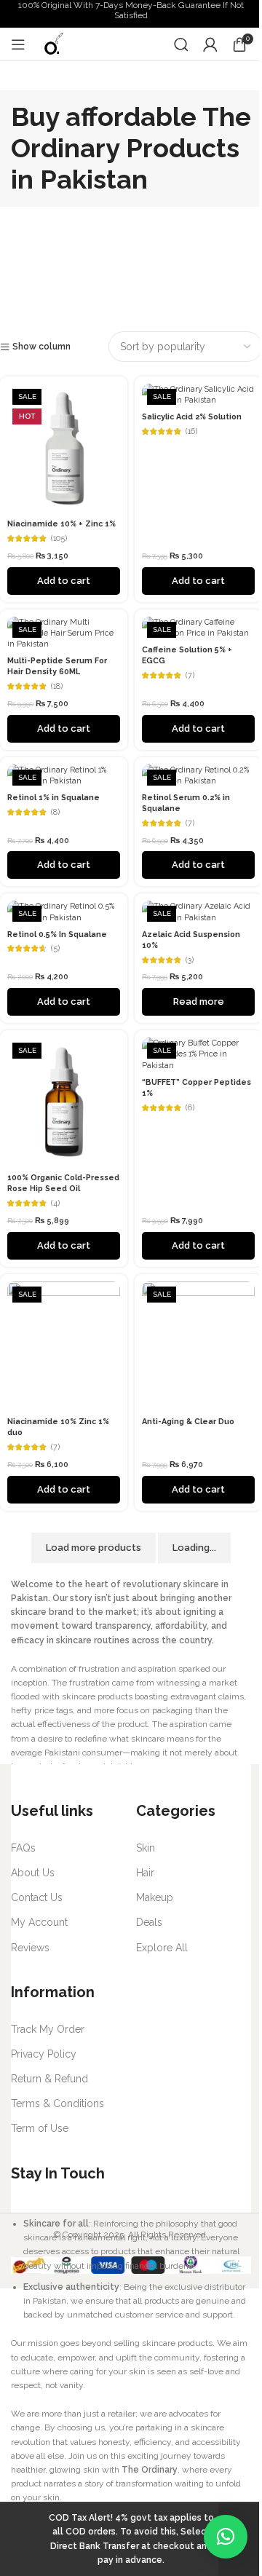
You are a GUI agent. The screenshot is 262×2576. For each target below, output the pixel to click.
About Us (33, 1873)
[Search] (181, 44)
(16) (191, 432)
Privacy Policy (44, 2054)
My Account (39, 1922)
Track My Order (48, 2029)
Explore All (162, 1948)
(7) (190, 676)
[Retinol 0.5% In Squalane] (64, 912)
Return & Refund (49, 2079)
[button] (226, 2537)
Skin (146, 1848)
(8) (55, 813)
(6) (190, 1109)
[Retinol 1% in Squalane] (64, 775)
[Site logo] (53, 44)
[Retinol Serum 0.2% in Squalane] (198, 775)
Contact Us (37, 1897)
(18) (57, 687)
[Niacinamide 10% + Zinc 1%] (64, 448)
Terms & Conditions (57, 2103)
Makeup (155, 1897)
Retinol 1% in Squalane (53, 798)
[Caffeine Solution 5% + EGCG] (198, 628)
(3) (190, 961)
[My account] (210, 44)
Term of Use (40, 2128)
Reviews (30, 1948)
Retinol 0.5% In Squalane (57, 935)
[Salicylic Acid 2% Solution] (198, 395)
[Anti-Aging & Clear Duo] (198, 1346)
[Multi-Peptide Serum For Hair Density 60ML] (64, 633)
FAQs (23, 1848)
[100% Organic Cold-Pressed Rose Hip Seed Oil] (64, 1102)
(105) (59, 539)
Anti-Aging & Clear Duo (188, 1422)
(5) (55, 949)
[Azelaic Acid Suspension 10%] (198, 912)
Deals (149, 1922)
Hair (145, 1873)
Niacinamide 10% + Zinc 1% (61, 524)
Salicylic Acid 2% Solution (192, 417)
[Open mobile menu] (18, 44)
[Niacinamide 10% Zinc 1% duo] (64, 1346)
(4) (55, 1204)
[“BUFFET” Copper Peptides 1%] (198, 1054)
